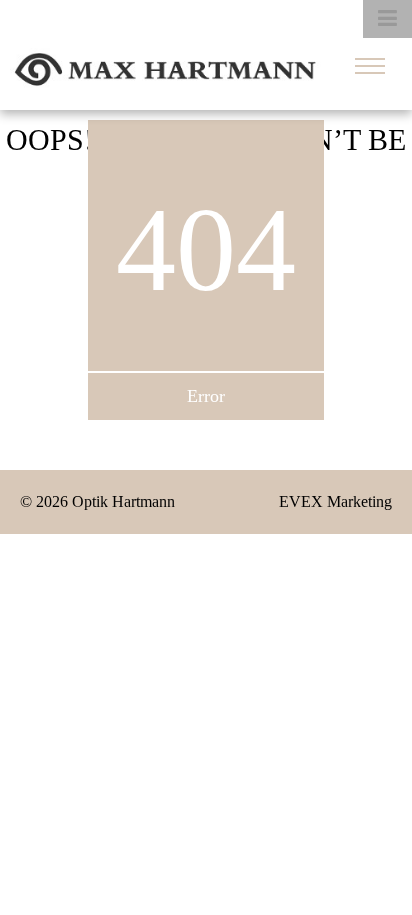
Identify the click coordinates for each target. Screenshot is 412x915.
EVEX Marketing (335, 501)
